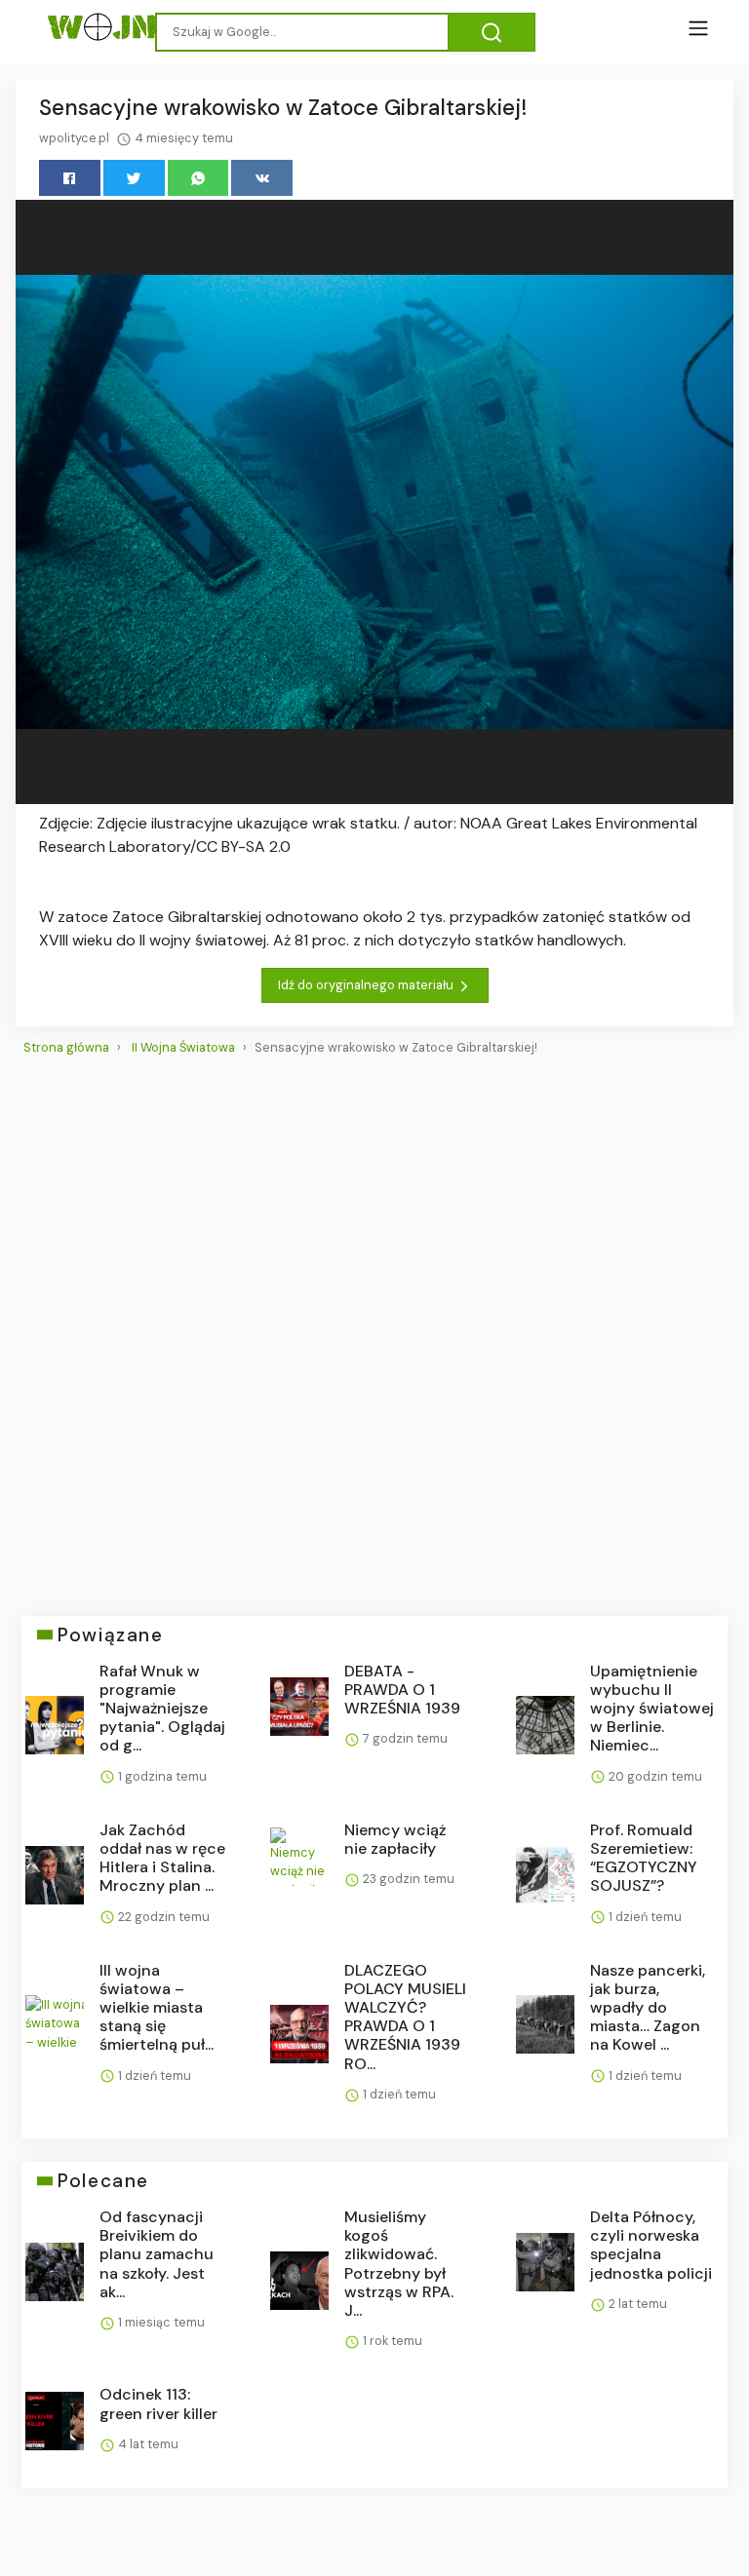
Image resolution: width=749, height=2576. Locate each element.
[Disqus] (374, 1327)
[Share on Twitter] (134, 178)
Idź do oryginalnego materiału (367, 985)
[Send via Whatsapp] (198, 178)
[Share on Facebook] (70, 178)
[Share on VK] (262, 178)
